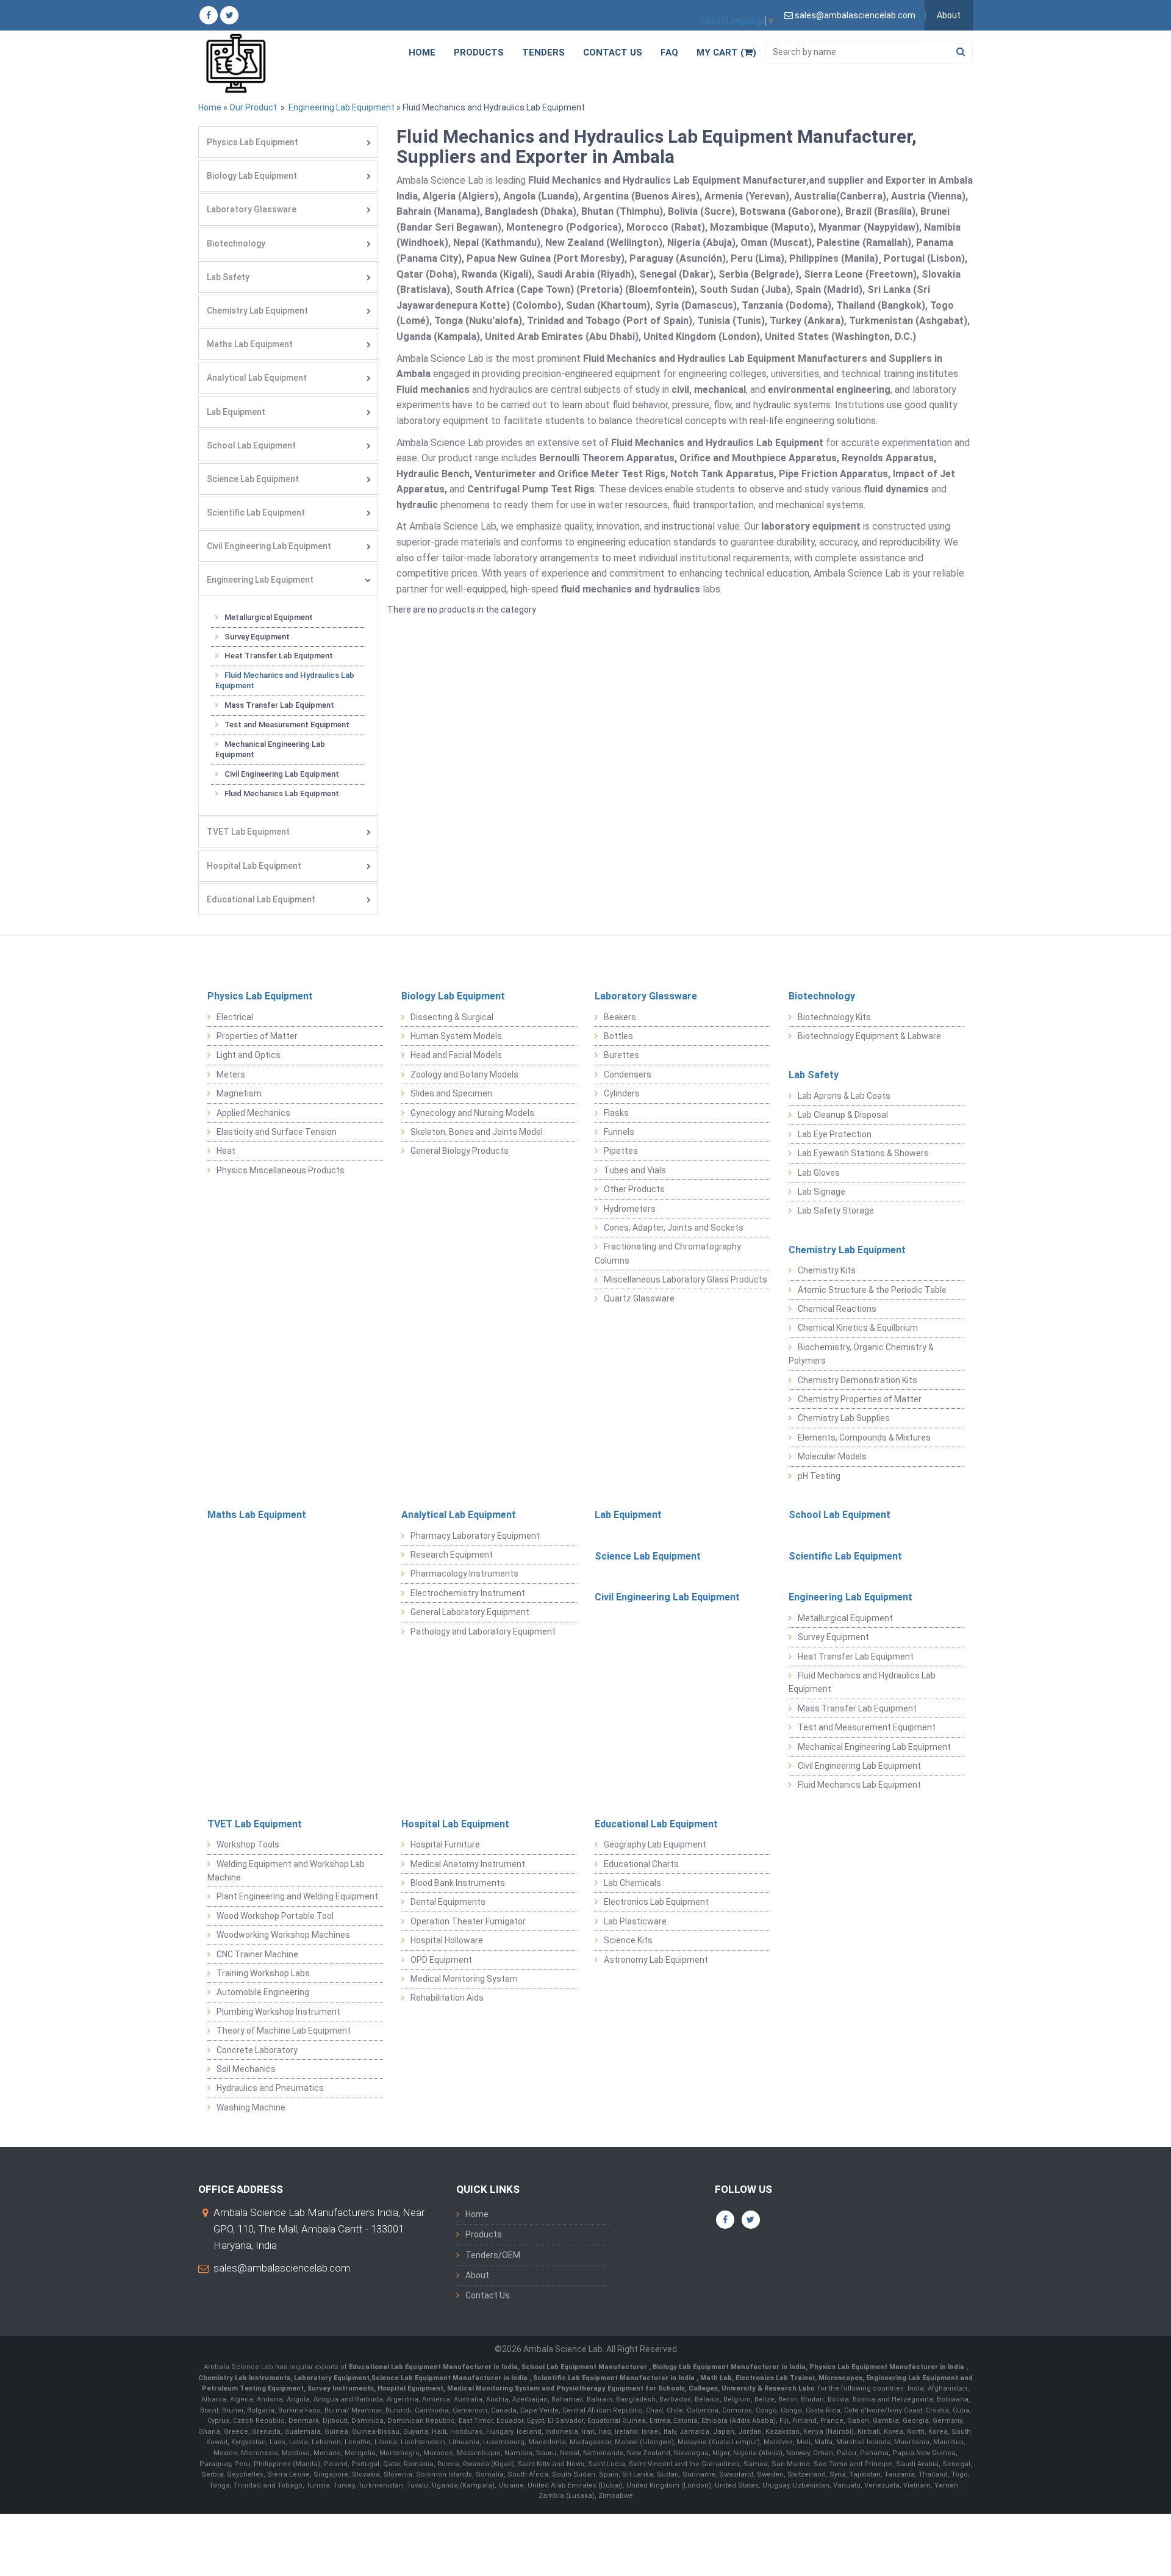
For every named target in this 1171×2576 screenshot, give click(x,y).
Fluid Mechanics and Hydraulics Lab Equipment (285, 680)
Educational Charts (641, 1864)
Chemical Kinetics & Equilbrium (858, 1328)
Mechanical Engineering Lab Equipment (270, 749)
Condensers (628, 1074)
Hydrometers (630, 1209)
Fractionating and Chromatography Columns (668, 1253)
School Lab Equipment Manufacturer (585, 2367)
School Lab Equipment (251, 445)
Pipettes (621, 1151)
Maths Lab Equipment (250, 344)
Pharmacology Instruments (464, 1574)
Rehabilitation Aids (447, 1998)
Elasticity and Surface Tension (277, 1132)
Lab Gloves (819, 1173)
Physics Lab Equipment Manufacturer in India (888, 2367)
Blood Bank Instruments (458, 1883)
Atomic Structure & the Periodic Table (872, 1290)
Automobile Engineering (263, 1992)
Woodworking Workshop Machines (283, 1935)
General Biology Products (460, 1151)
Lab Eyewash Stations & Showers (863, 1153)
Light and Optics (249, 1055)
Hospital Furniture (445, 1844)
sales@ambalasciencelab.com (282, 2268)
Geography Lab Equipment (655, 1844)
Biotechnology (236, 243)
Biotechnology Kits (834, 1017)
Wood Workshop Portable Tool (275, 1916)
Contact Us (613, 52)
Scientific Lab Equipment (256, 513)
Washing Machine (251, 2107)
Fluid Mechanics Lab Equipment (282, 793)
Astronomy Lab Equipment (656, 1960)
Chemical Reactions (837, 1309)
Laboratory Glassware (252, 209)
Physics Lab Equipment (252, 142)
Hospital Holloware (447, 1940)
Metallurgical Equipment (269, 617)
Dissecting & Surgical (452, 1017)
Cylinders (622, 1093)
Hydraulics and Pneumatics (270, 2088)
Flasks (616, 1113)
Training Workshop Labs (263, 1973)
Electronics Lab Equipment (656, 1902)
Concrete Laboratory (257, 2050)
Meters (231, 1074)
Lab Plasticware (635, 1921)
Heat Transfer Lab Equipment (279, 656)
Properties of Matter (257, 1036)
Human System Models (456, 1036)
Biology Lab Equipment (252, 176)
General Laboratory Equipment (470, 1612)
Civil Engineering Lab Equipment (269, 546)
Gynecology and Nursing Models (472, 1113)
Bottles (618, 1036)
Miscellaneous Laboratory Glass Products (686, 1279)
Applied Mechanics (253, 1113)
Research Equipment (452, 1555)
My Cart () (726, 52)
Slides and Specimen (451, 1093)
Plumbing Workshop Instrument (278, 2012)
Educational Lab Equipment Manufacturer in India (433, 2367)
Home (422, 52)
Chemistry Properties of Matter (860, 1399)
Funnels (619, 1132)
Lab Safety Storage (836, 1211)
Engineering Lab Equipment (341, 107)
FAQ (669, 52)
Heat (226, 1151)
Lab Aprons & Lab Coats (844, 1096)
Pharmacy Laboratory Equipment (475, 1536)
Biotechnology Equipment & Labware (869, 1036)
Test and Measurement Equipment (287, 725)
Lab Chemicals (632, 1883)
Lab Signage (822, 1192)
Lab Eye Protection (835, 1134)
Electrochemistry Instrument (468, 1593)
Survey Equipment (257, 637)
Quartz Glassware (639, 1298)
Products (479, 52)
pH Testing (819, 1476)
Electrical (235, 1017)
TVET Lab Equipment (248, 832)
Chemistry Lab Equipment (257, 311)
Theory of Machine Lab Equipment (284, 2031)
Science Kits (628, 1940)
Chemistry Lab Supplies (844, 1418)
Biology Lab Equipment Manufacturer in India (729, 2367)
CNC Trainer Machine (257, 1954)
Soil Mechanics (246, 2069)
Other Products (634, 1189)
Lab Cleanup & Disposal (843, 1115)
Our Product (253, 107)
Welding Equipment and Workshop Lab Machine (286, 1871)
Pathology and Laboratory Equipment (483, 1632)
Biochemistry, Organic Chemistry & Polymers (861, 1354)
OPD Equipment (441, 1960)
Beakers (620, 1017)
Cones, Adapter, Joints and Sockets (674, 1228)
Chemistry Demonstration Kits (858, 1380)
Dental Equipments (448, 1902)
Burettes (621, 1055)
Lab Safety (228, 277)
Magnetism (239, 1093)
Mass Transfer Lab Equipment (279, 705)
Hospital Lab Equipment (254, 866)
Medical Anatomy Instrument (468, 1864)
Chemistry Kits (827, 1270)
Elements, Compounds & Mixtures (864, 1437)
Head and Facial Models (456, 1055)
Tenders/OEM (493, 2255)
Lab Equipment (236, 412)
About (949, 15)
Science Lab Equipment (253, 479)
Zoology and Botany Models (464, 1074)
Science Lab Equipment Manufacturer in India (449, 2378)
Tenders (543, 52)
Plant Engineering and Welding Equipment (297, 1896)
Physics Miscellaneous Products (281, 1170)
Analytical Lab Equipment (257, 378)
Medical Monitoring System (464, 1979)
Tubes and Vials (635, 1170)
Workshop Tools (248, 1844)
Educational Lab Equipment (261, 899)
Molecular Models (832, 1456)
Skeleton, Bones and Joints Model (477, 1132)
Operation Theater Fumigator (468, 1921)
